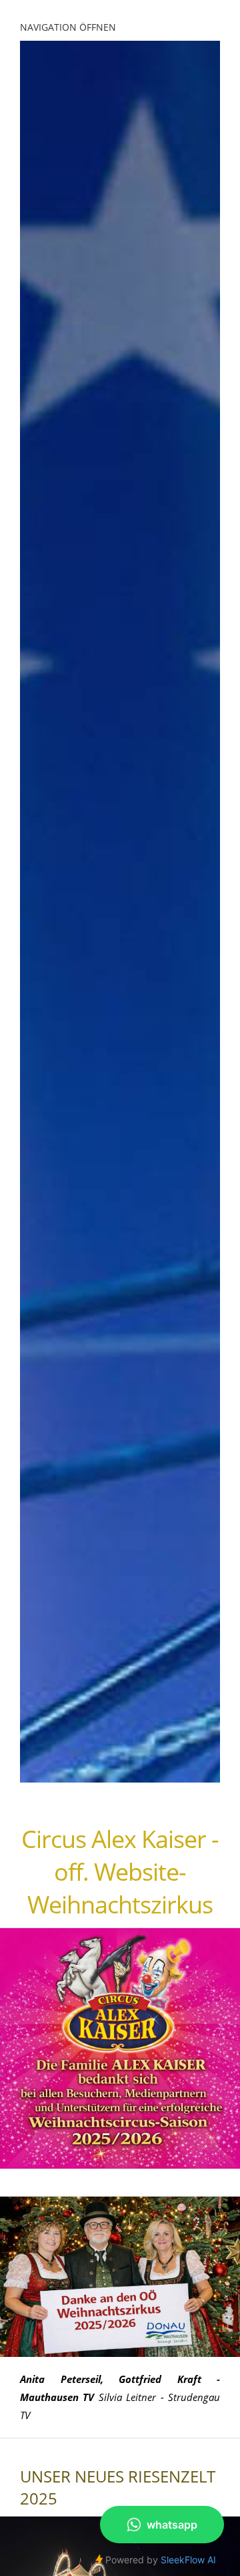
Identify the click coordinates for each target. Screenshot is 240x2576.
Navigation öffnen (68, 27)
